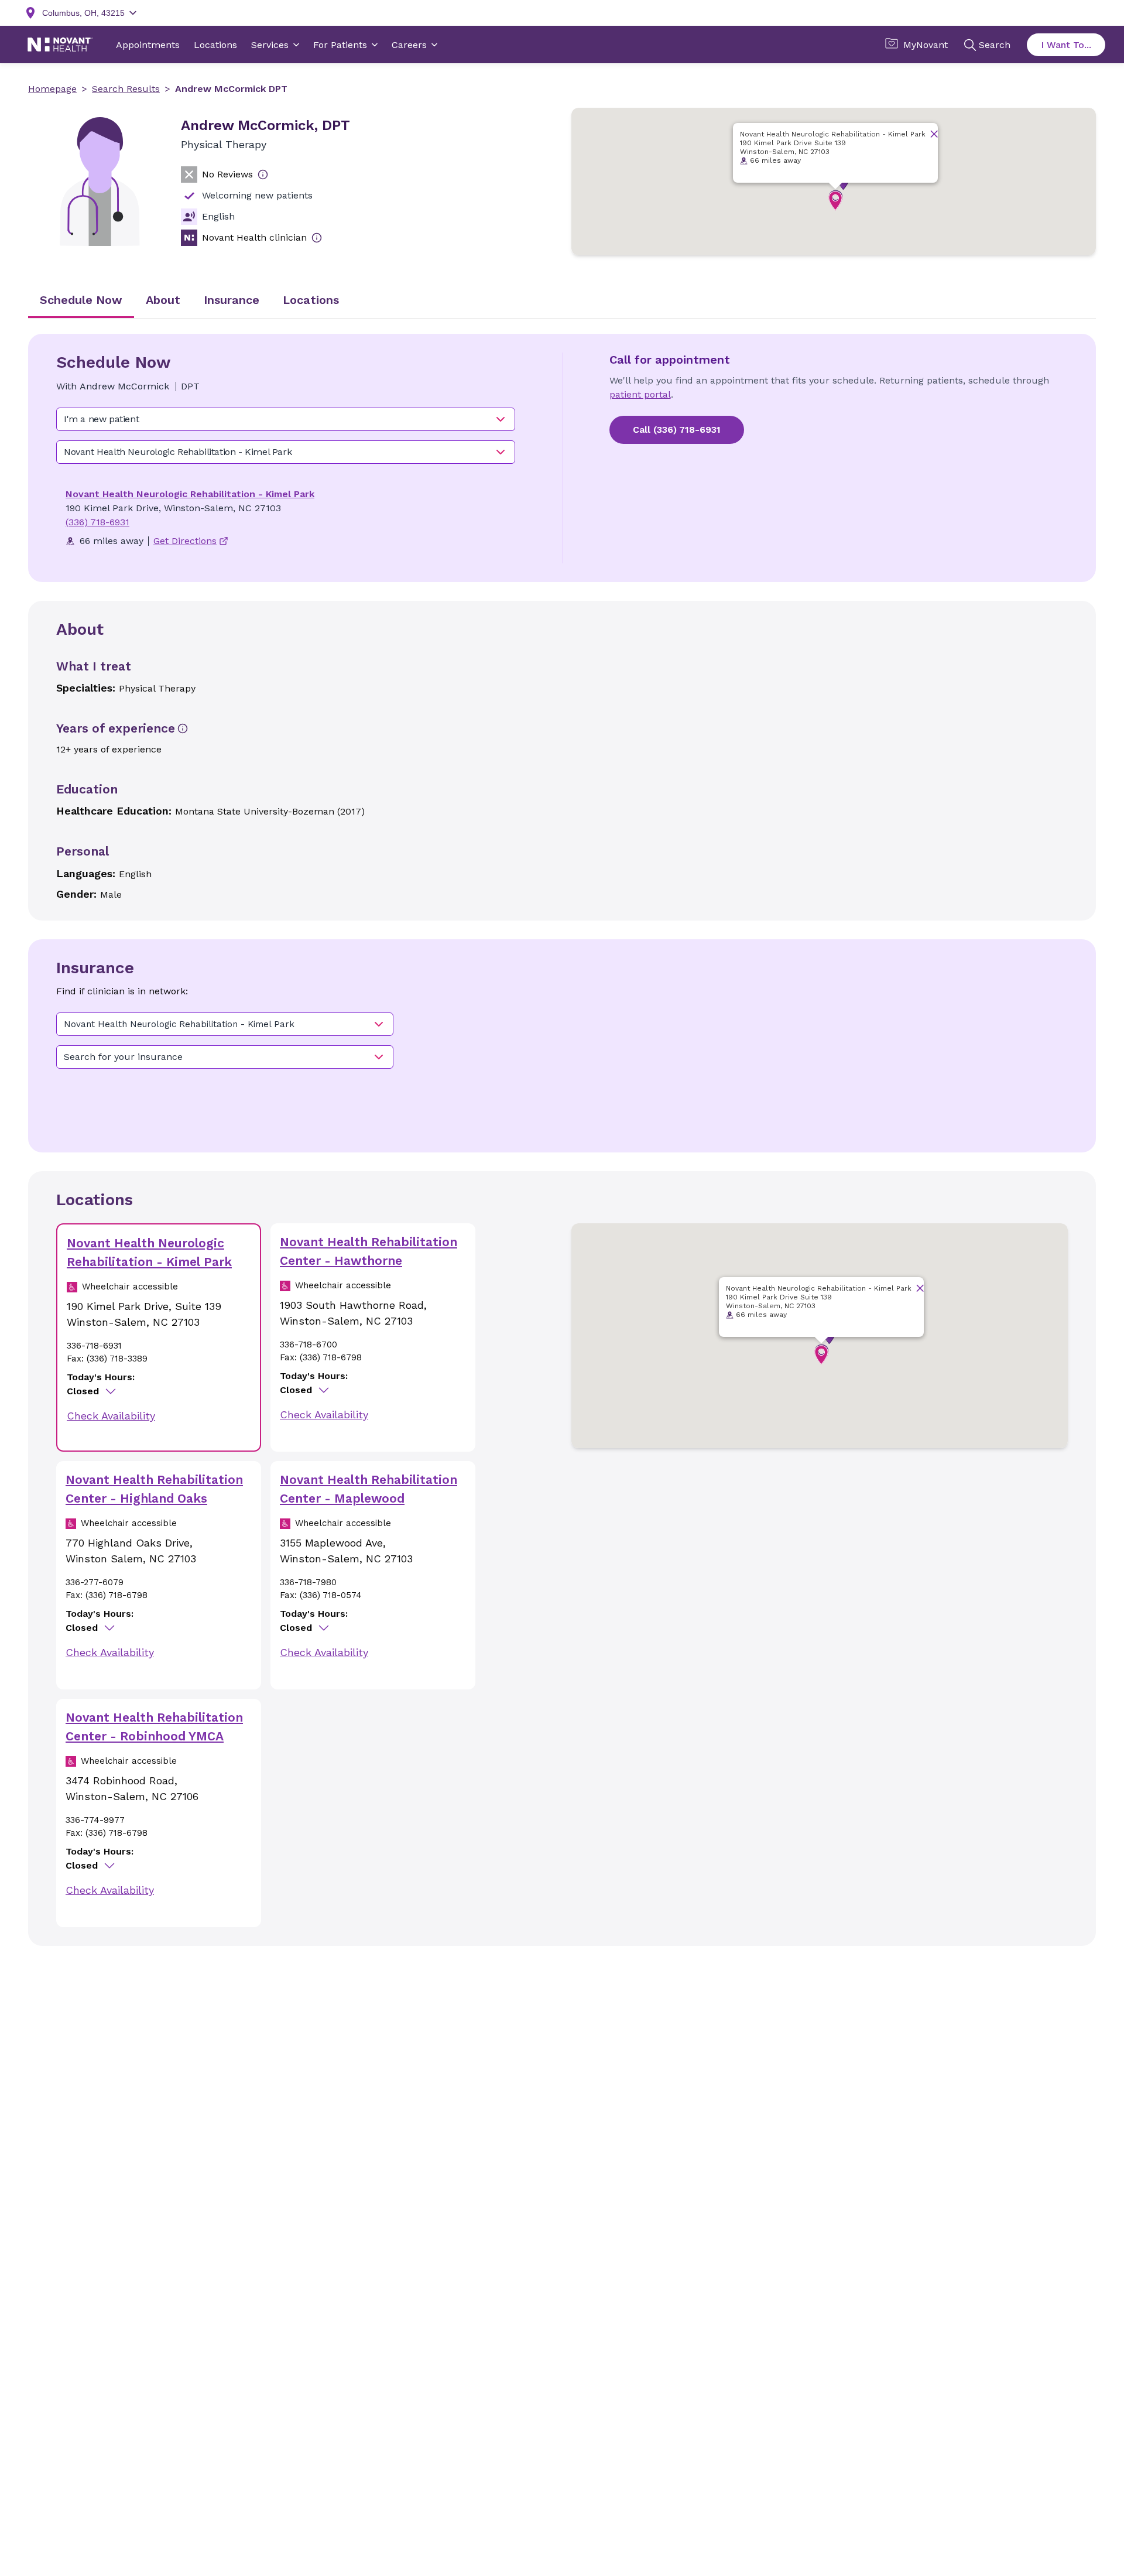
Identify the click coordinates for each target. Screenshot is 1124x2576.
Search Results (126, 89)
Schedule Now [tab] (81, 300)
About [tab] (163, 300)
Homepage (52, 89)
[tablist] (562, 301)
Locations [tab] (311, 300)
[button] (835, 201)
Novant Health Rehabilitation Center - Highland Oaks (154, 1489)
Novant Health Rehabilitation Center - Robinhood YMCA (154, 1727)
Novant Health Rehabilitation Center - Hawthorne (369, 1251)
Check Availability (111, 1416)
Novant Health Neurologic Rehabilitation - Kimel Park (190, 494)
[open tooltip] (263, 175)
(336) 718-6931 (97, 522)
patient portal (640, 394)
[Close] (934, 134)
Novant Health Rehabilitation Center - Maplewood (369, 1489)
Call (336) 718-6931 (677, 430)
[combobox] (286, 419)
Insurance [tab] (232, 300)
